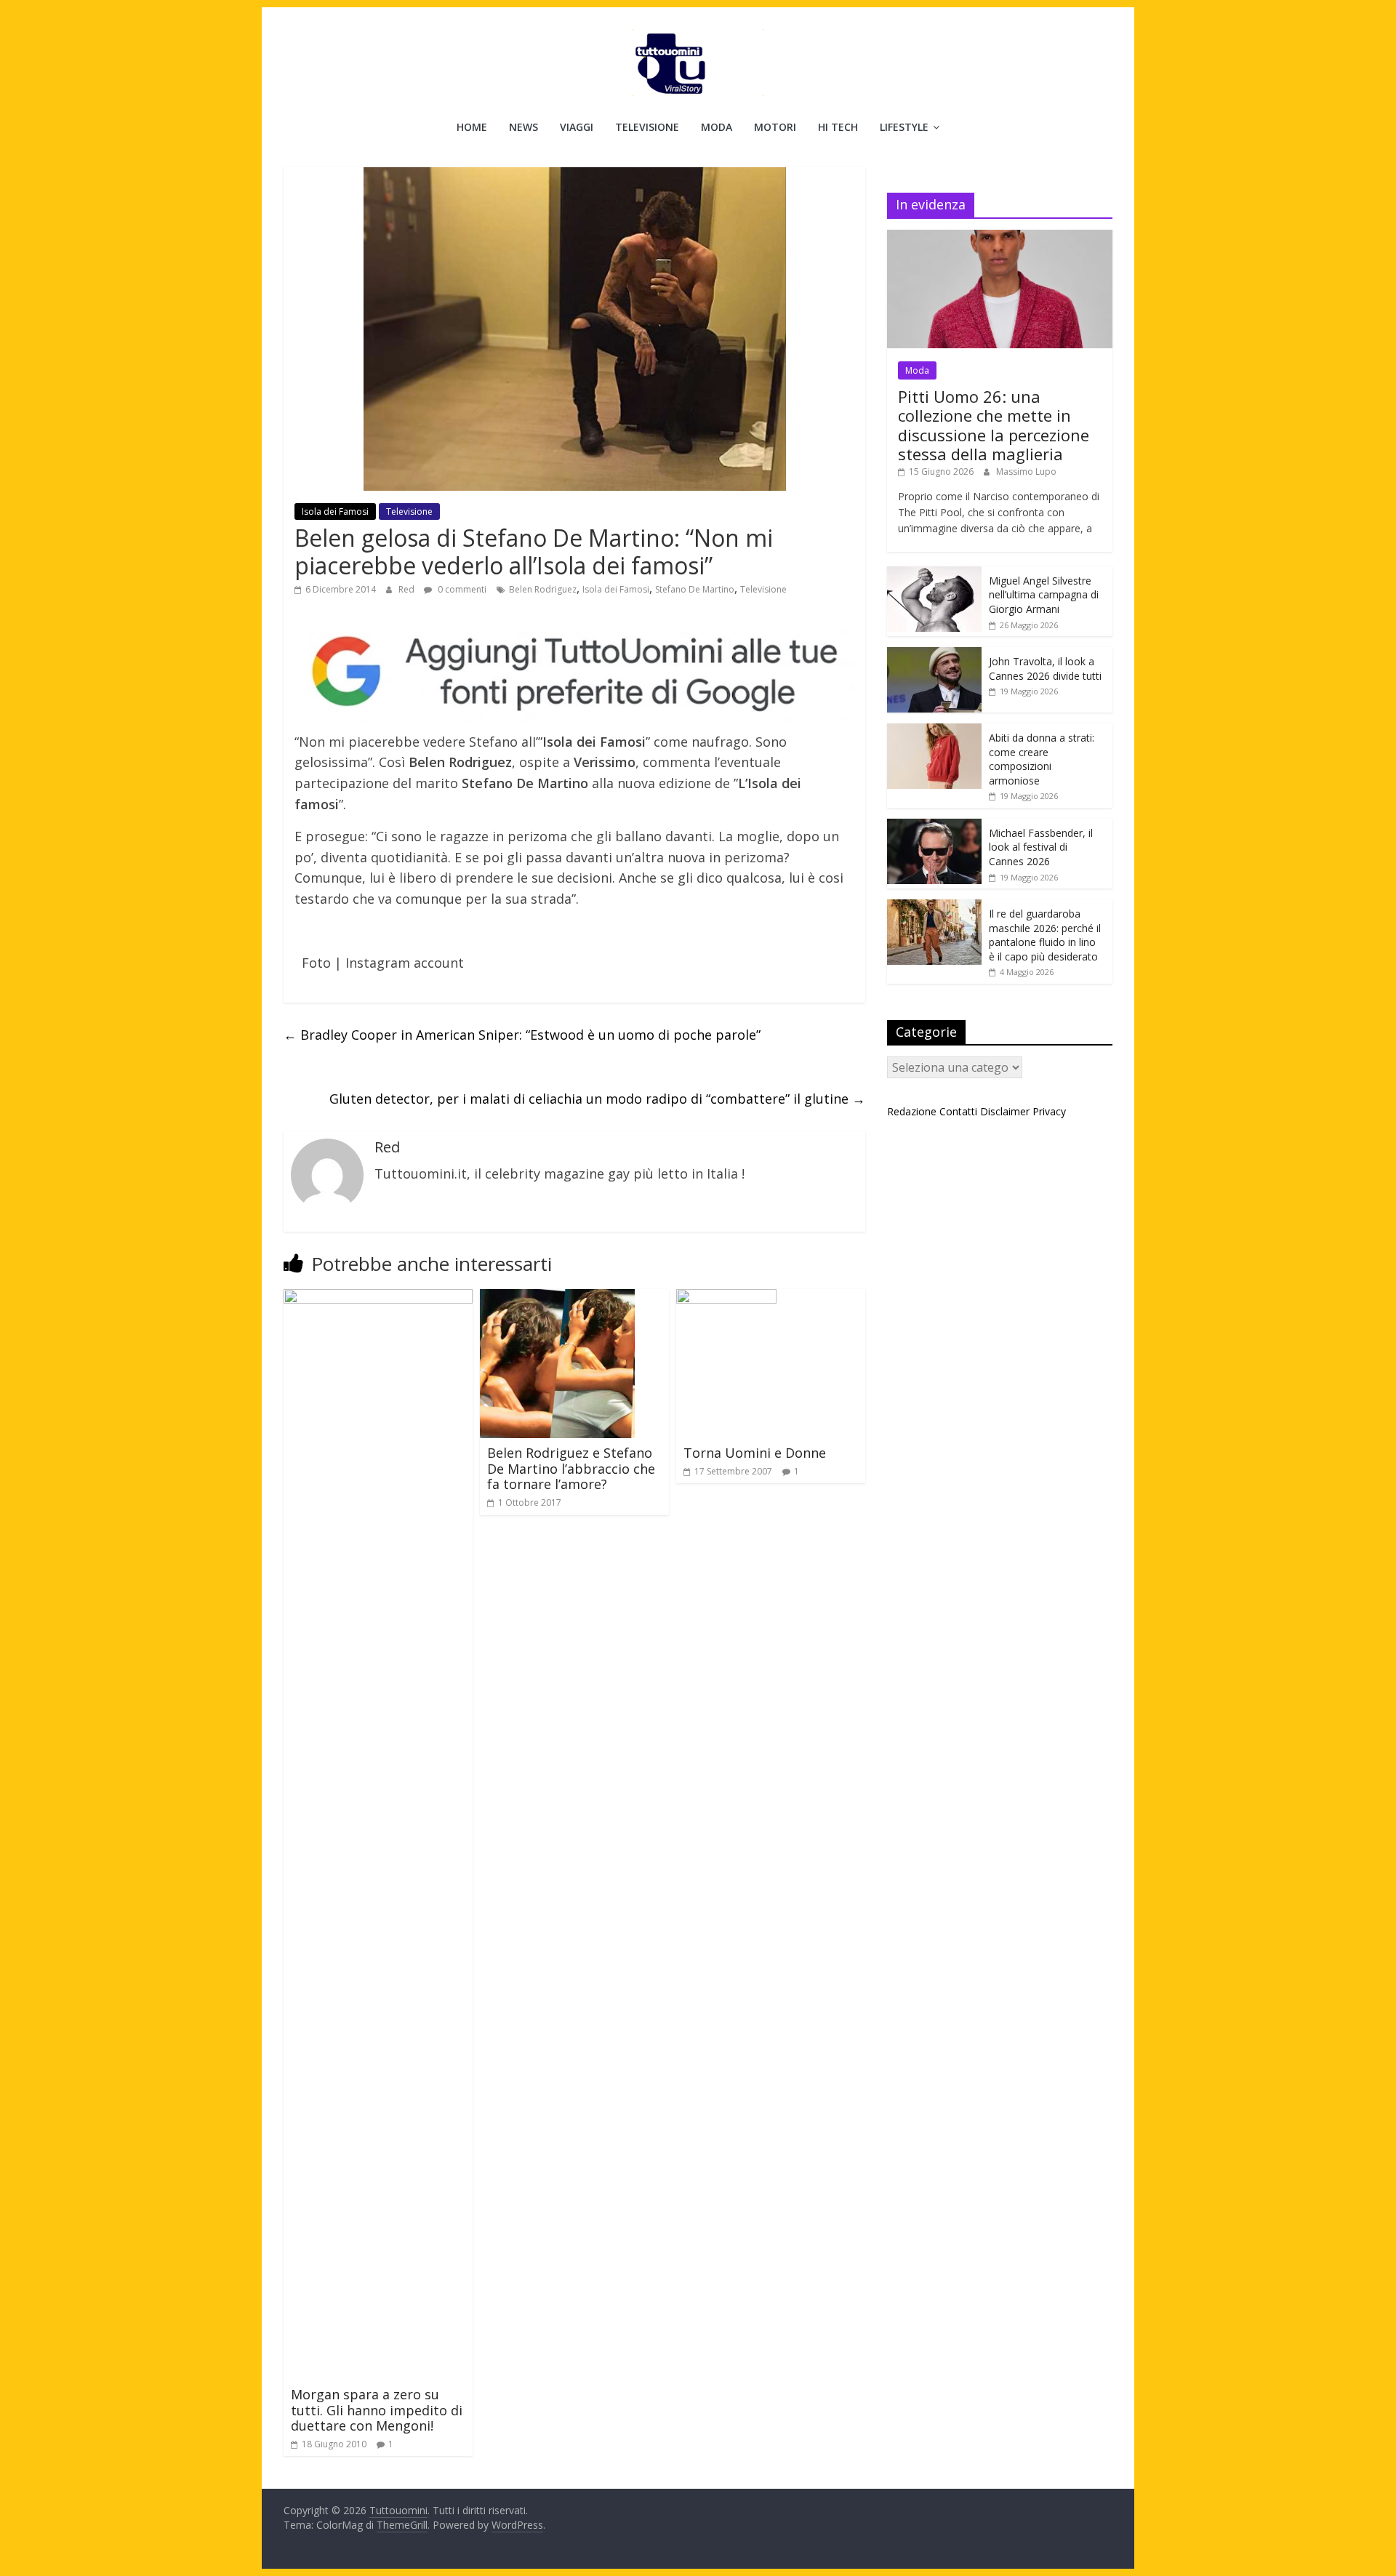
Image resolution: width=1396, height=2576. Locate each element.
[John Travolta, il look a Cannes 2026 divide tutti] (934, 655)
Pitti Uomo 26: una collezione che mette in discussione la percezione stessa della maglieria (994, 425)
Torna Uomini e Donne (755, 1453)
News (523, 127)
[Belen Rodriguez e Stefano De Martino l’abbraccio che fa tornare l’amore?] (557, 1298)
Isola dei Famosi (335, 511)
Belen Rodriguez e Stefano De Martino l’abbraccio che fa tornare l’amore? (571, 1468)
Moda (717, 127)
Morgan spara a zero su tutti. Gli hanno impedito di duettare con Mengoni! (377, 2410)
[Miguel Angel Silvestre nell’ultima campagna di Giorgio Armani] (934, 574)
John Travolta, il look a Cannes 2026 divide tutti (1045, 669)
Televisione (647, 127)
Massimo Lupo (1026, 472)
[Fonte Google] (574, 672)
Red (408, 589)
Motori (775, 127)
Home (472, 127)
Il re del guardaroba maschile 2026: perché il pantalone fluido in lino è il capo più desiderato (1045, 935)
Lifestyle (904, 127)
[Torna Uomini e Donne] (726, 1298)
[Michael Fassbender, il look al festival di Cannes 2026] (934, 826)
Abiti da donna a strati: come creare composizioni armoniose (1042, 759)
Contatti (958, 1111)
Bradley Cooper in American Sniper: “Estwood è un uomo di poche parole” (522, 1035)
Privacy (1049, 1111)
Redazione (912, 1111)
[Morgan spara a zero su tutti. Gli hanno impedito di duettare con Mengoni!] (378, 1298)
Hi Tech (838, 127)
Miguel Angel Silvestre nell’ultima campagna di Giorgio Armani (1044, 595)
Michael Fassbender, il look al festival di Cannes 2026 (1041, 847)
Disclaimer (1005, 1111)
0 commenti (461, 589)
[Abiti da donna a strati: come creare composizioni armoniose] (934, 731)
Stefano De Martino (695, 589)
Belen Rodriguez (543, 589)
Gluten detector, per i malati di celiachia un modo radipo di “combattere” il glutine (597, 1099)
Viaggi (577, 127)
